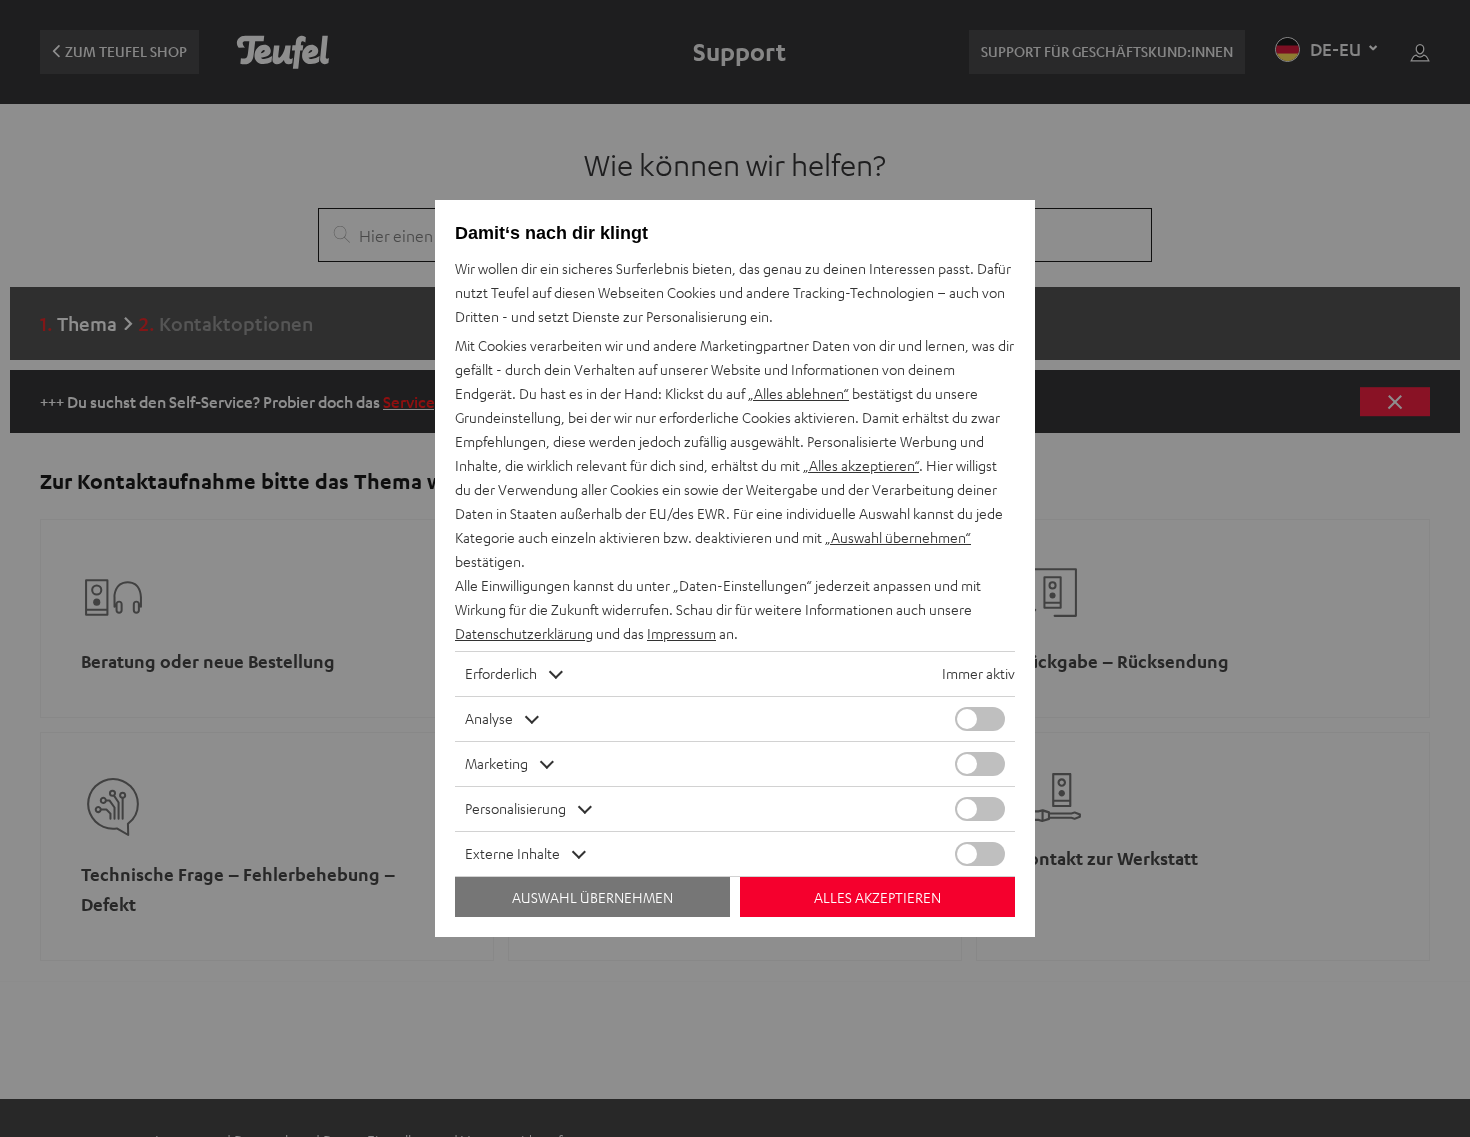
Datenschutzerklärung (524, 633)
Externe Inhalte (512, 853)
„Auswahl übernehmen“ (898, 537)
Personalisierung (515, 808)
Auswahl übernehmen (592, 897)
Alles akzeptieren (877, 897)
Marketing (496, 763)
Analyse (489, 718)
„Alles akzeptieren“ (861, 465)
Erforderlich (501, 673)
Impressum (681, 633)
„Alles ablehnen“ (798, 393)
